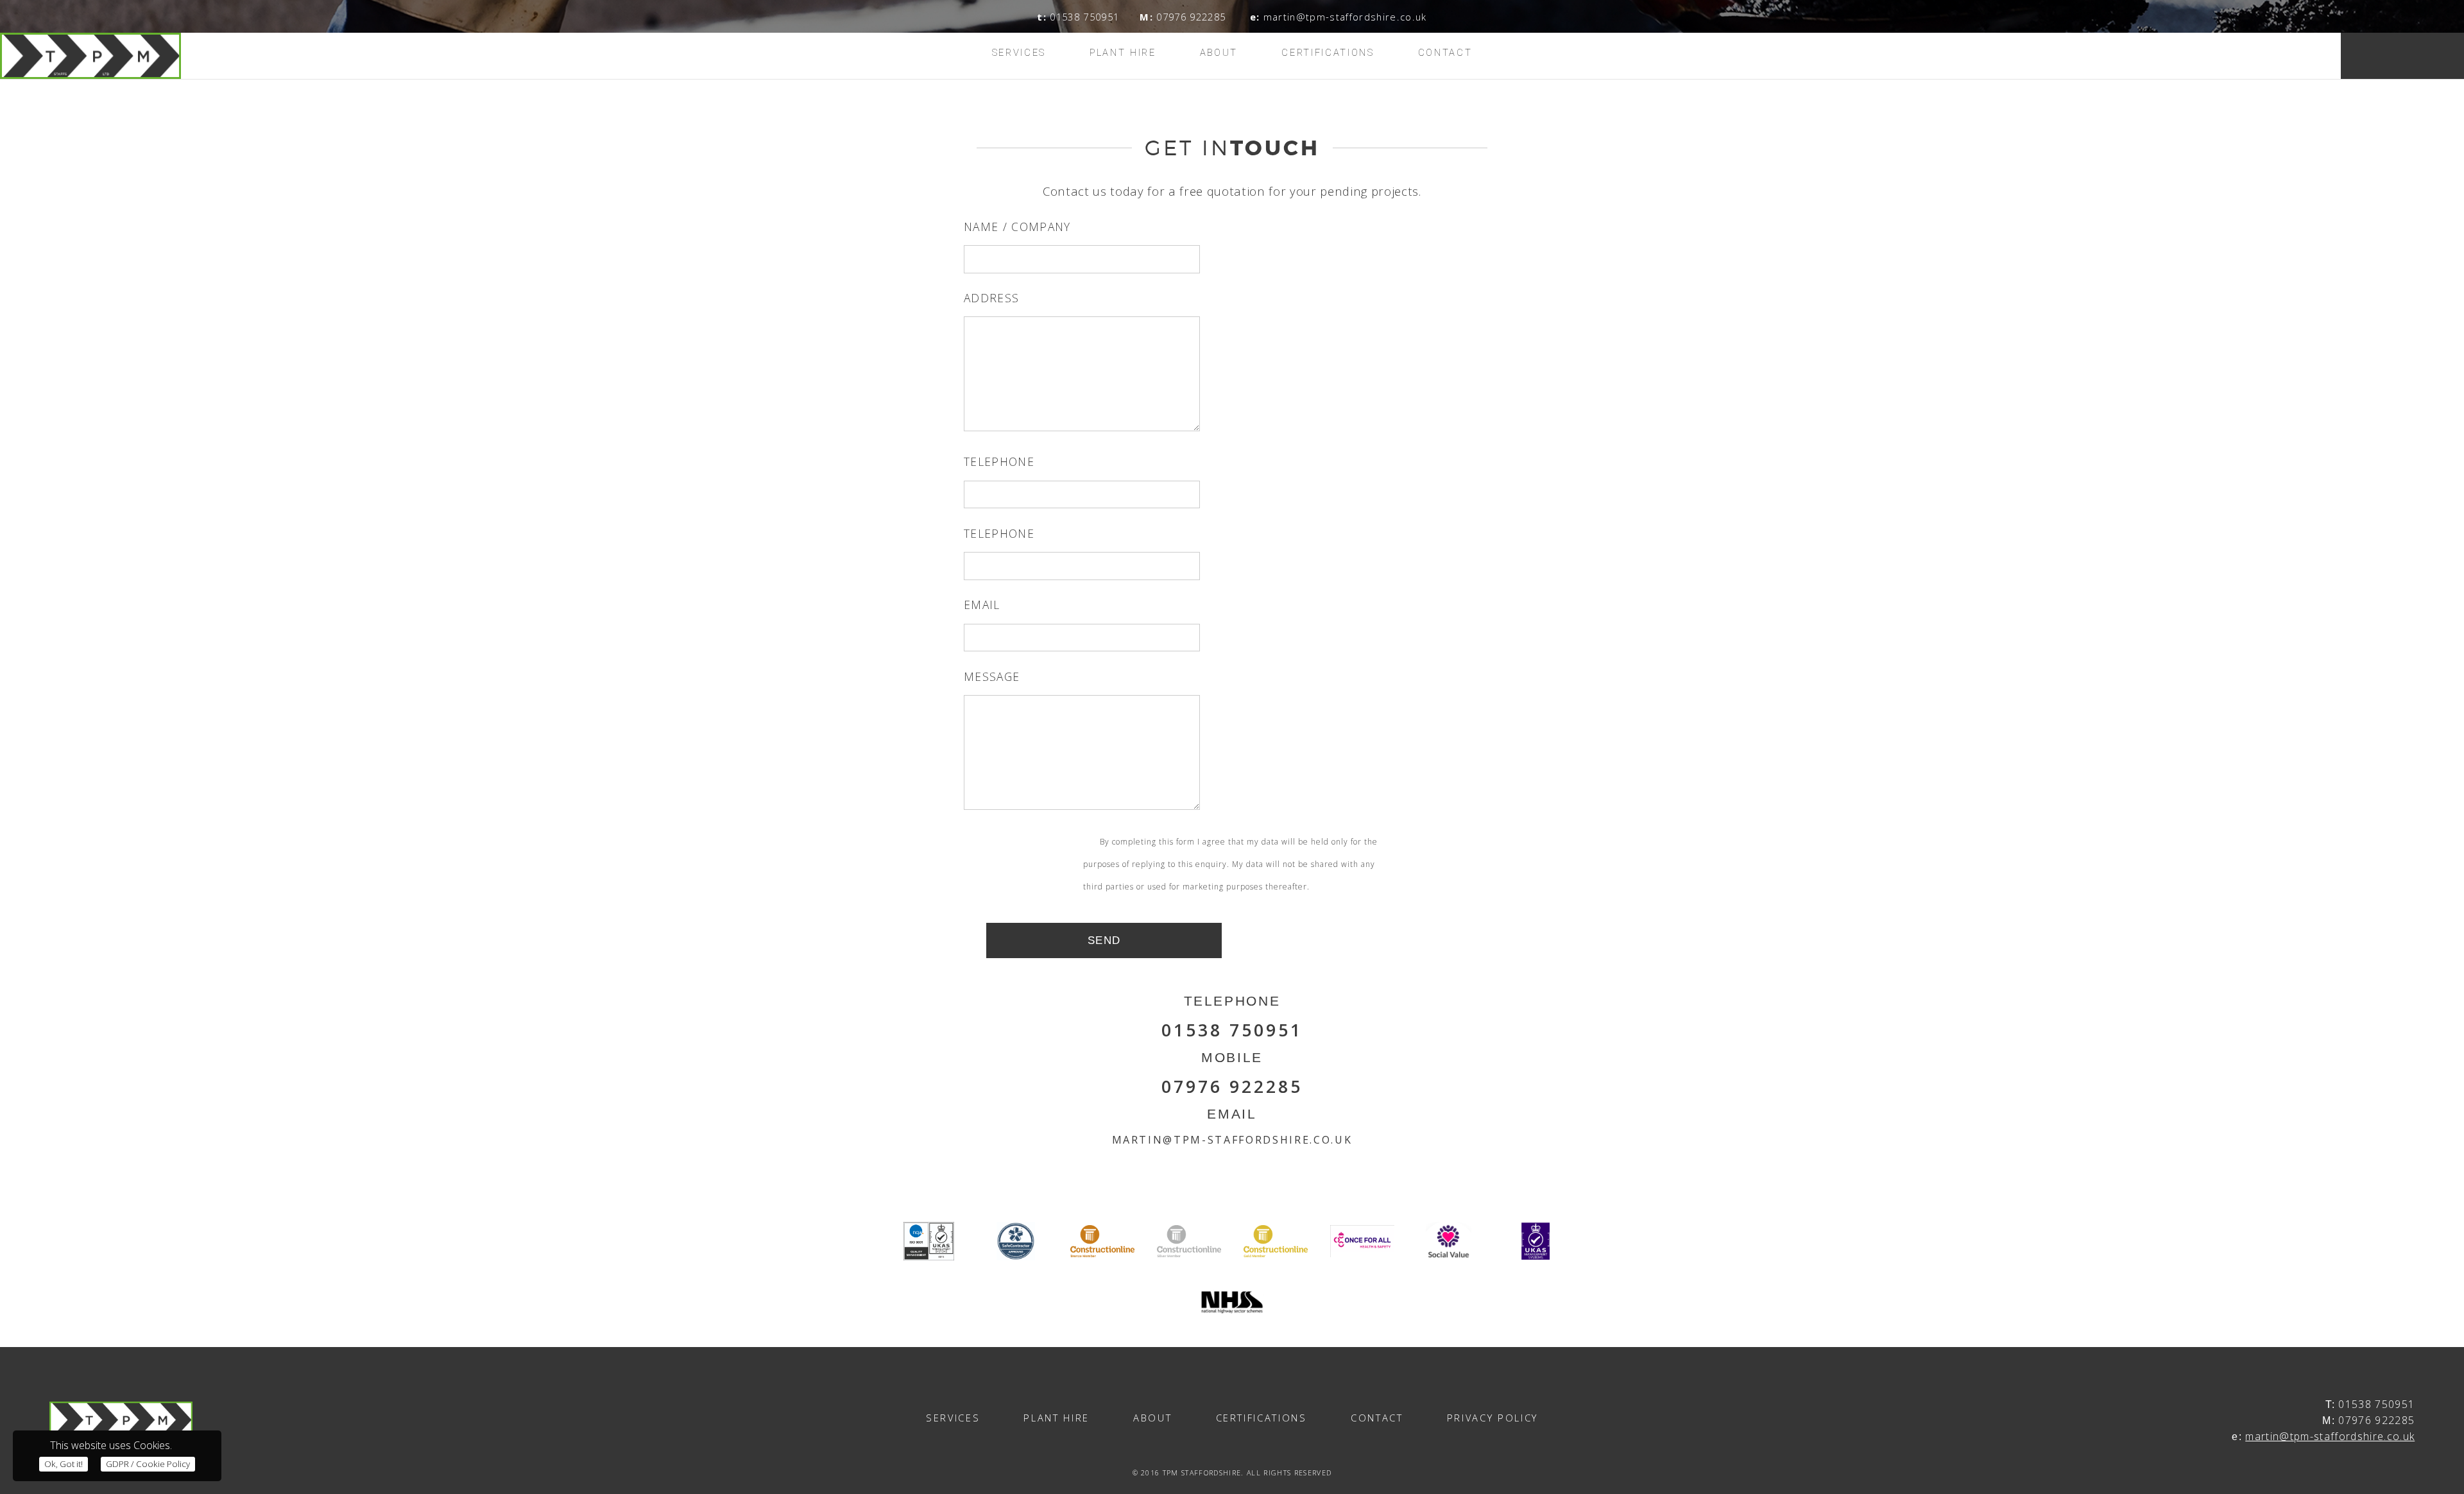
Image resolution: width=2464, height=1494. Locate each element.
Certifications (1328, 53)
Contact (1445, 53)
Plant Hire (1123, 53)
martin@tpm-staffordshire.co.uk (2330, 1436)
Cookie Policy (148, 1464)
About (1219, 53)
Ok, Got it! (64, 1464)
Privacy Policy (1493, 1418)
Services (1019, 53)
